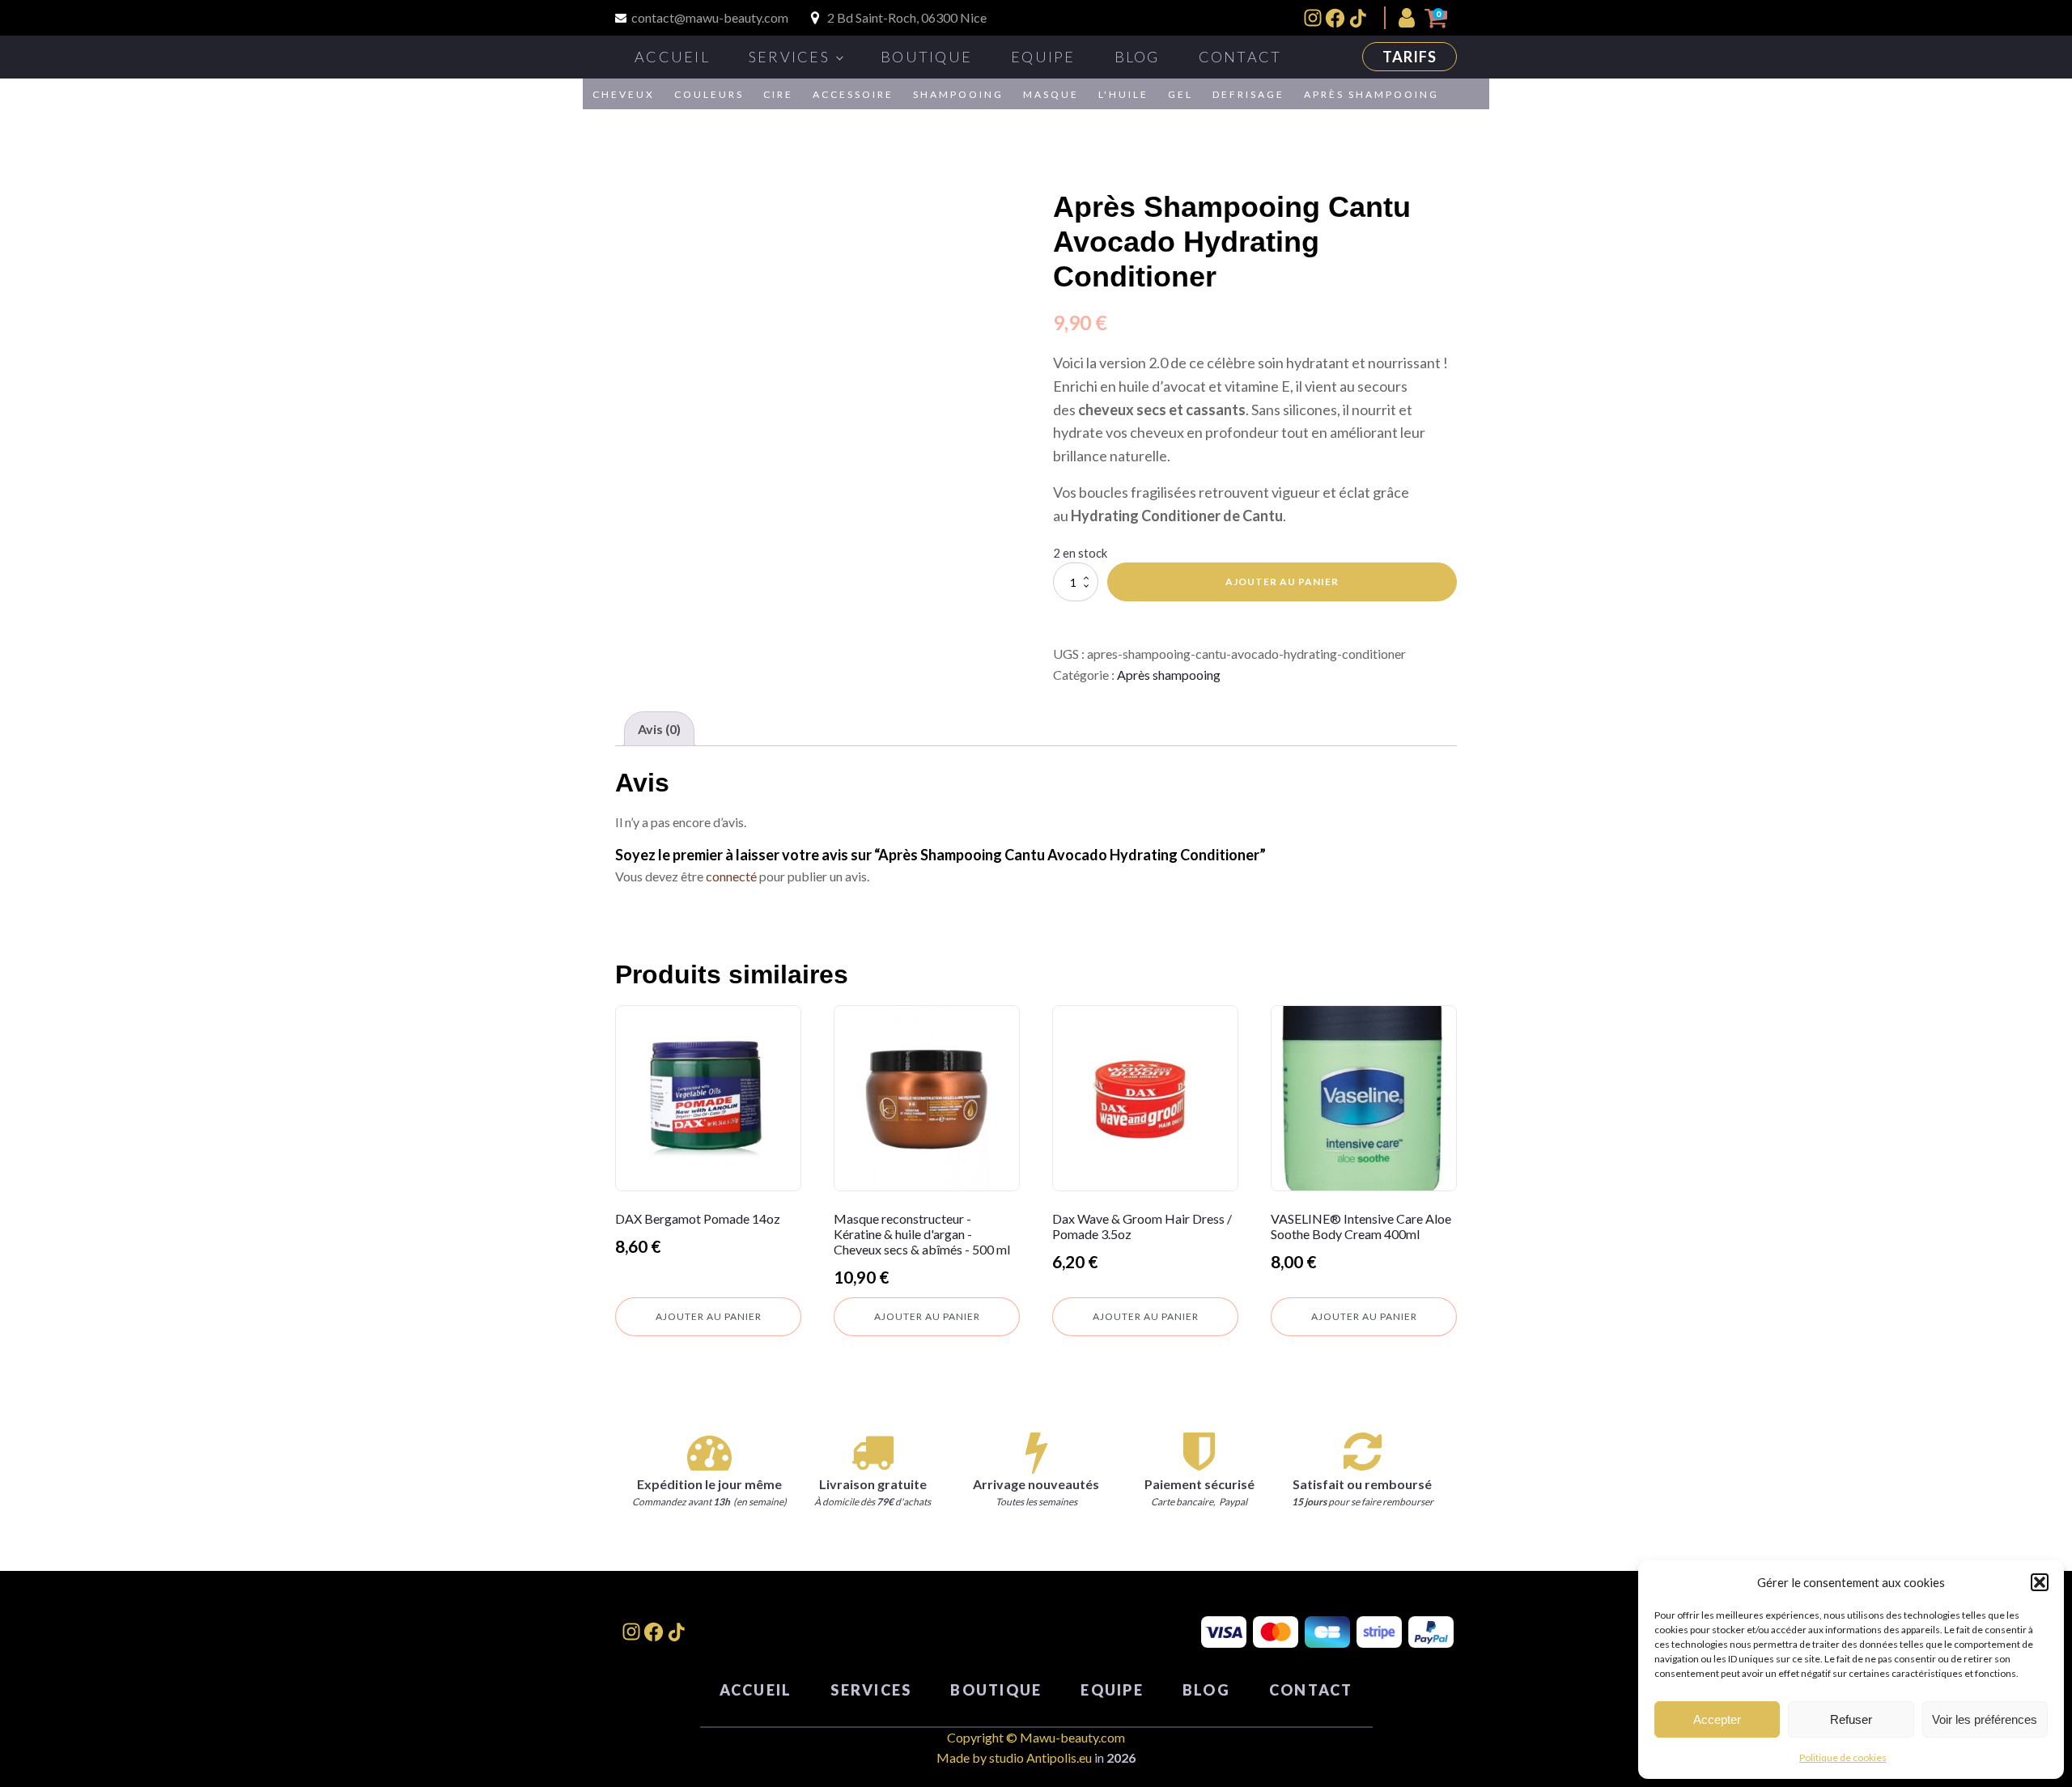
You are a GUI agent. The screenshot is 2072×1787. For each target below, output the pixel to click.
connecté (731, 876)
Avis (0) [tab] (659, 729)
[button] (2040, 1582)
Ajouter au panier (1282, 582)
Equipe (1043, 57)
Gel (1180, 94)
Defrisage (1248, 94)
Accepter (1717, 1719)
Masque (1051, 94)
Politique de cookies (1843, 1757)
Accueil (672, 57)
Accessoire (853, 94)
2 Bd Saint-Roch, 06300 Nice (907, 17)
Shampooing (958, 94)
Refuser (1851, 1719)
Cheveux (624, 94)
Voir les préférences (1985, 1719)
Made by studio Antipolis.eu (1014, 1757)
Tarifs (1410, 57)
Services (789, 57)
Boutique (926, 57)
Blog (1137, 57)
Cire (778, 94)
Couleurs (709, 94)
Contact (1240, 57)
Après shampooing (1371, 94)
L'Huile (1123, 94)
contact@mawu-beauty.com (710, 17)
